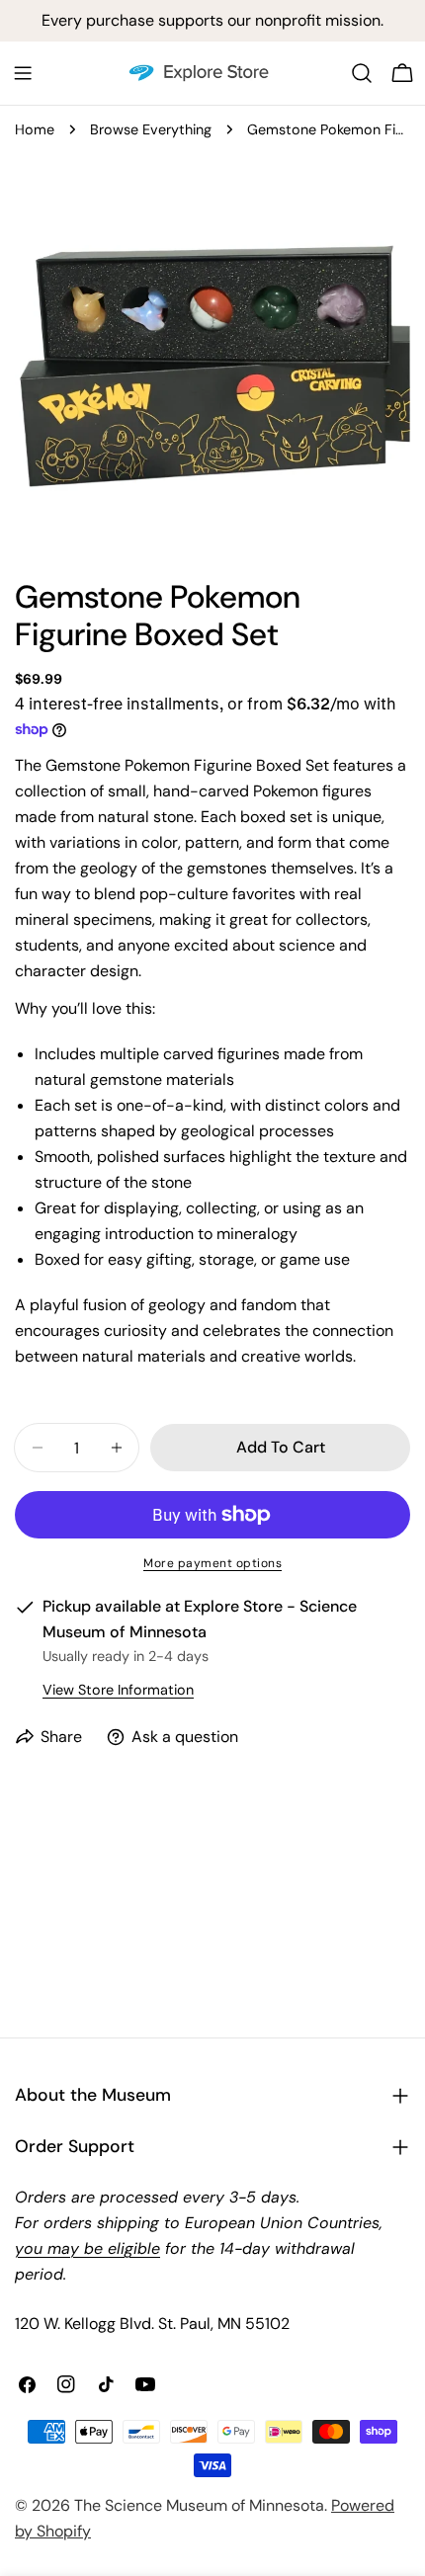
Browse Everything (151, 129)
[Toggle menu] (23, 73)
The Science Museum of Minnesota (199, 2505)
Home (35, 129)
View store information (118, 1690)
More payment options (212, 1563)
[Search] (362, 73)
